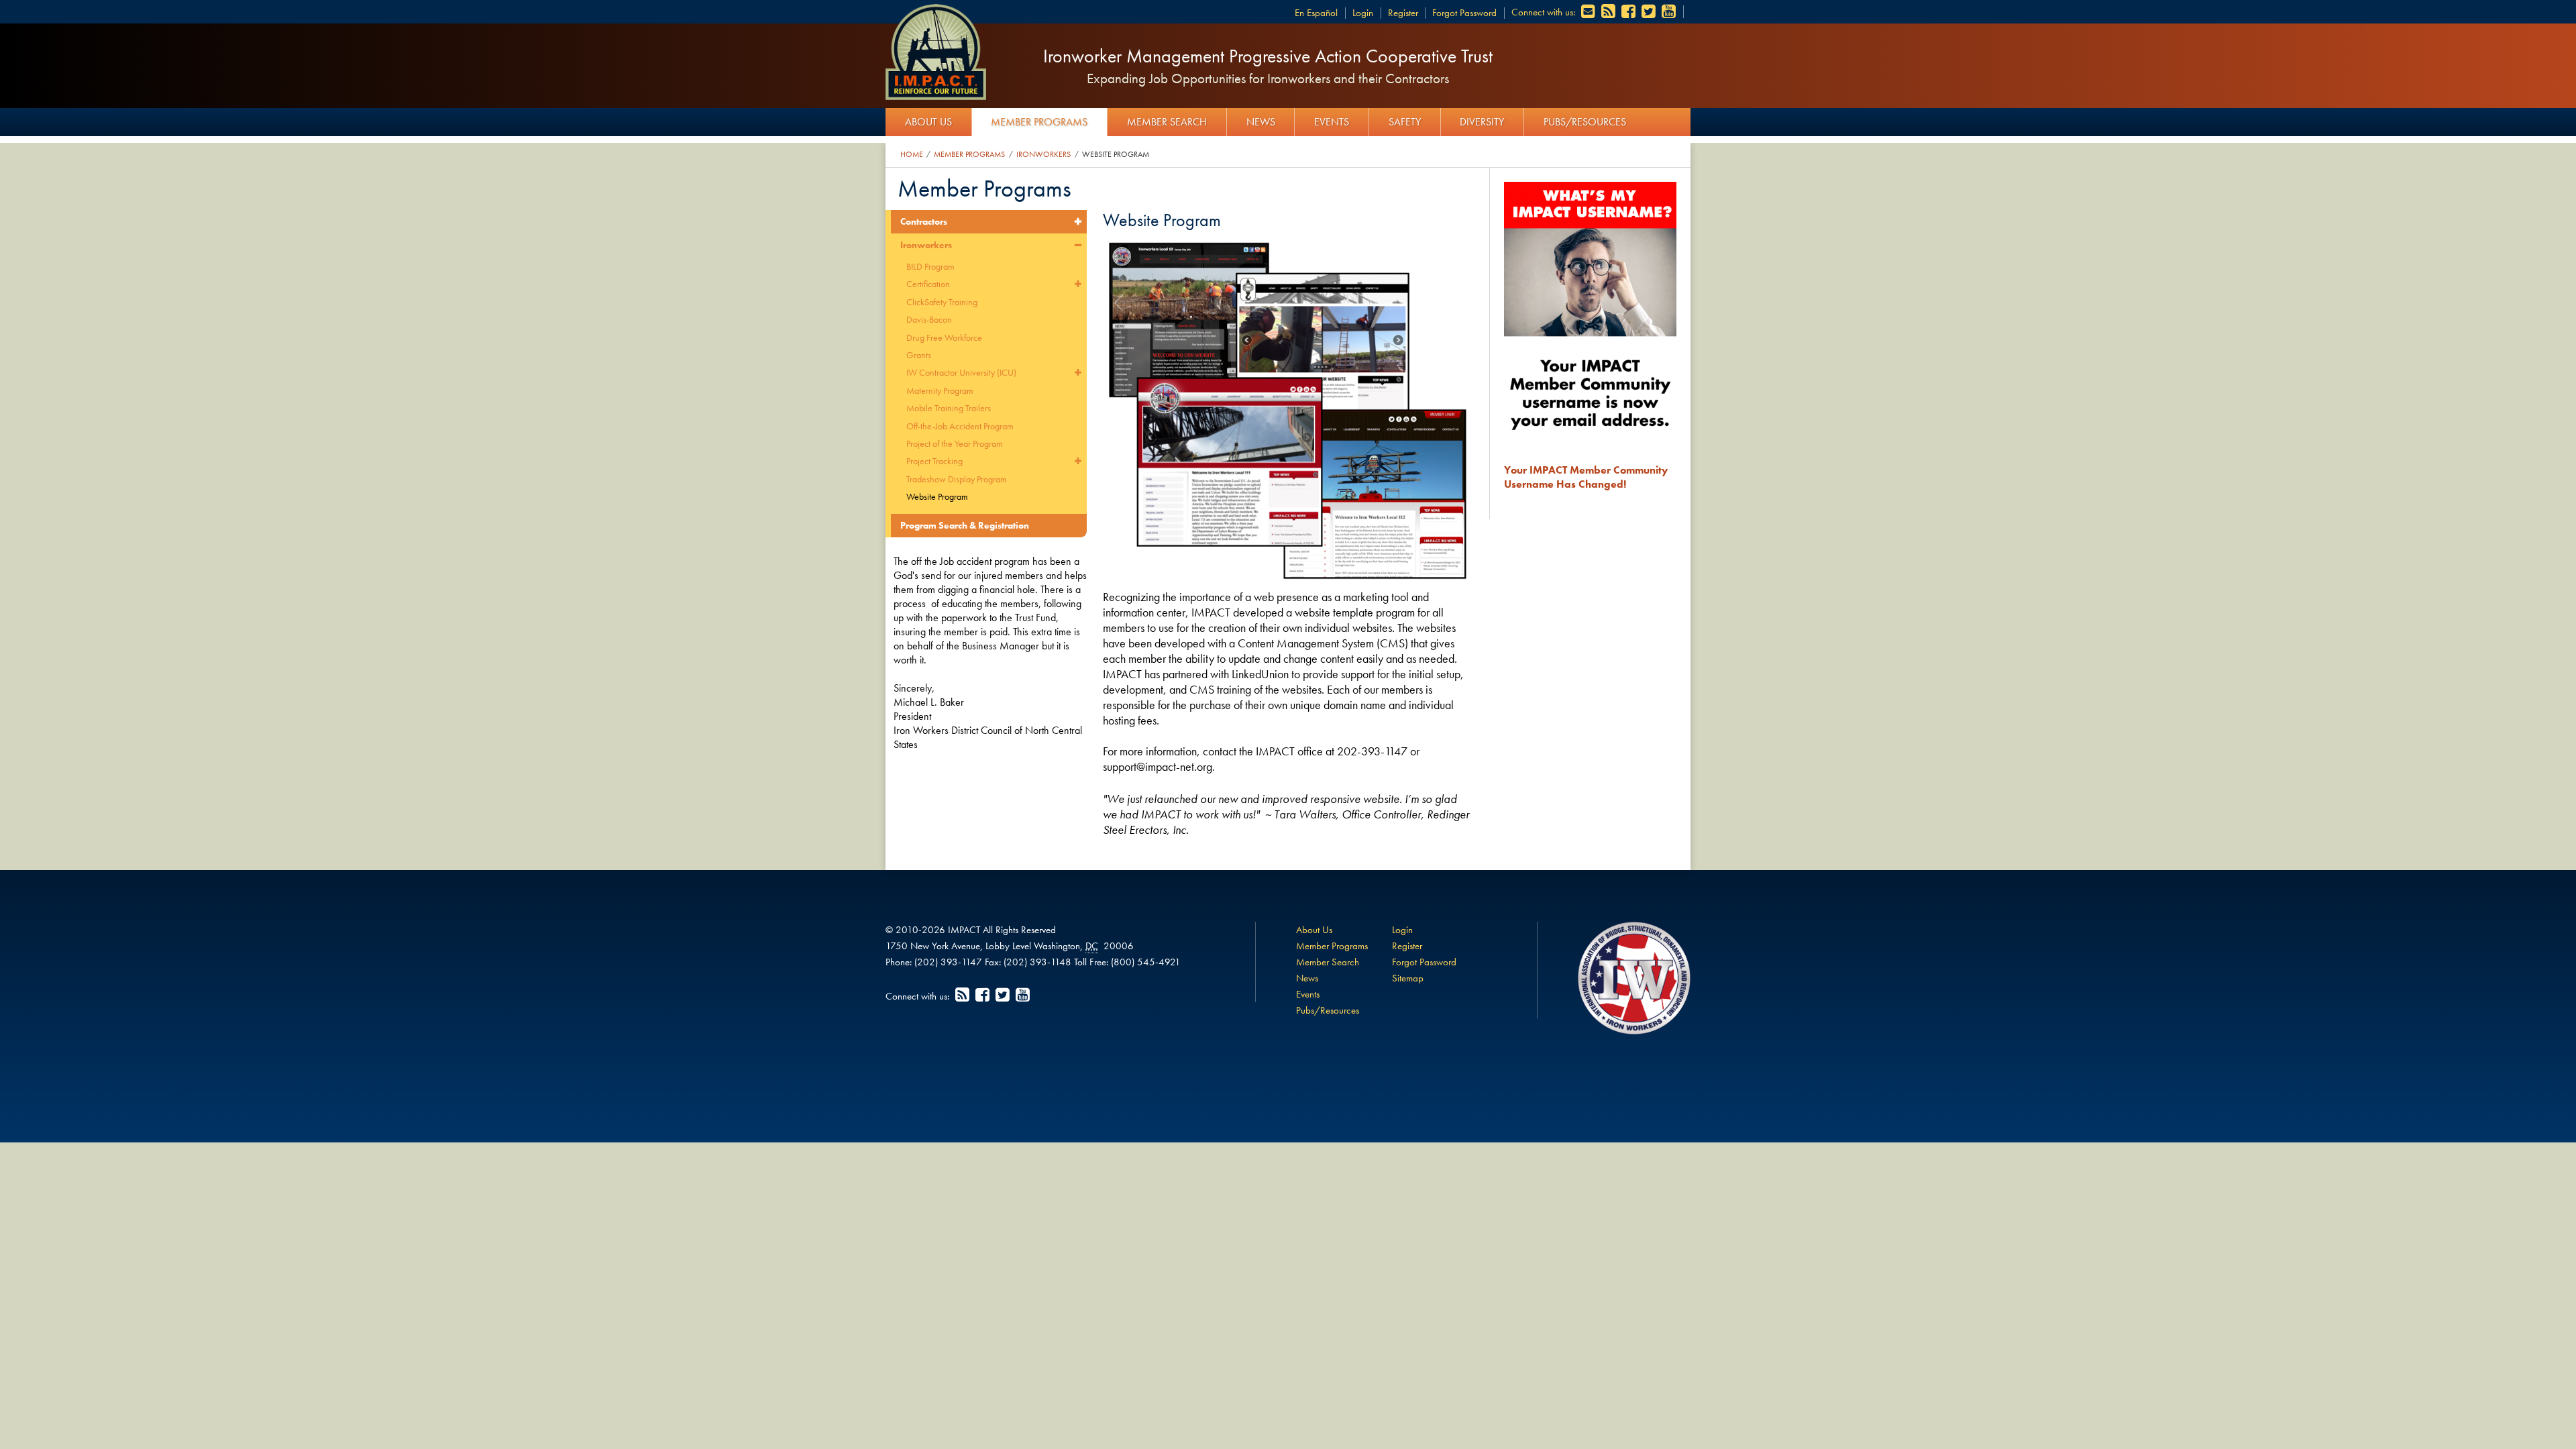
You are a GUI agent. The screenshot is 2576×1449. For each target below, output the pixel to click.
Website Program (1116, 154)
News (1261, 122)
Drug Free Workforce (944, 337)
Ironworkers (1043, 154)
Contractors (924, 221)
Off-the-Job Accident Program (960, 426)
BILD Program (930, 266)
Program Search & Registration (965, 525)
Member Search (1167, 122)
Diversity (1482, 122)
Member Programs (1039, 122)
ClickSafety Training (942, 302)
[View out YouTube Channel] (1670, 12)
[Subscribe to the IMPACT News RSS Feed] (1609, 12)
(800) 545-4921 (1146, 962)
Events (1332, 122)
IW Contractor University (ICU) (961, 372)
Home (912, 154)
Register (1403, 13)
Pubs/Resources (1585, 122)
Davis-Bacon (929, 319)
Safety (1405, 122)
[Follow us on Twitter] (1650, 12)
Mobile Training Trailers (949, 408)
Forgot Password (1464, 13)
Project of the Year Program (955, 443)
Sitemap (1408, 978)
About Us (928, 122)
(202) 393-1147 (948, 962)
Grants (919, 355)
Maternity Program (940, 390)
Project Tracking (934, 461)
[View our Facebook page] (1629, 12)
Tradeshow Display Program (957, 479)
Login (1363, 13)
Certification (928, 284)
